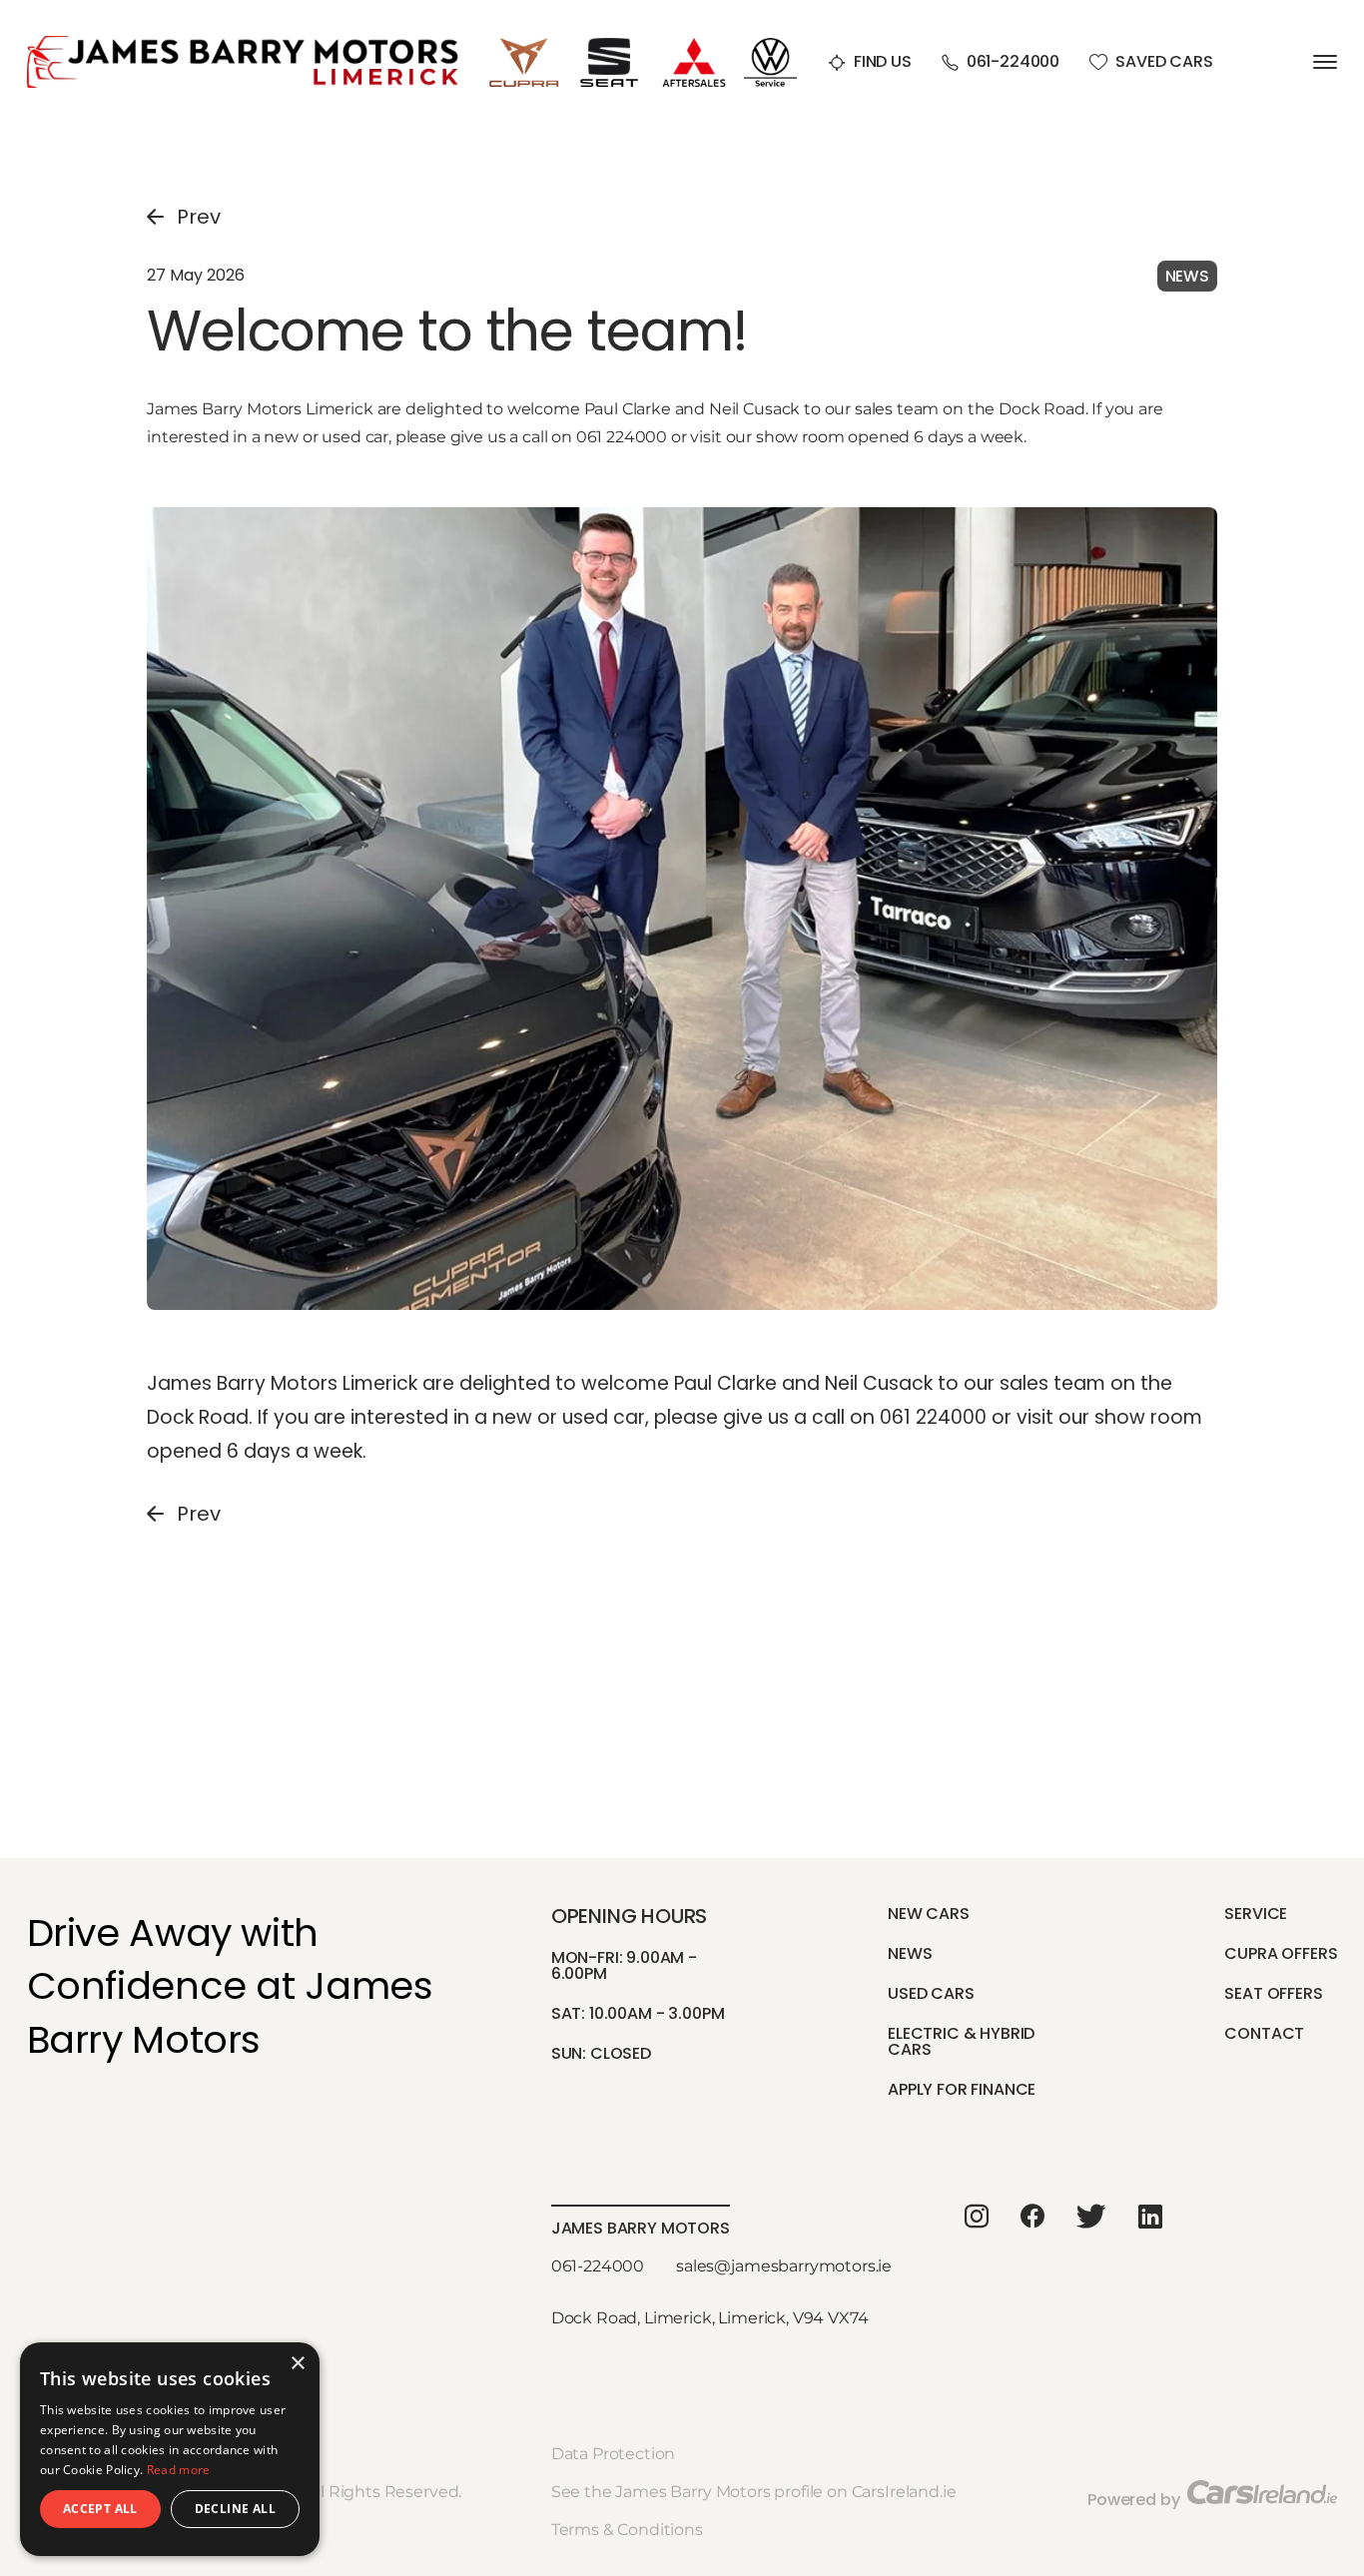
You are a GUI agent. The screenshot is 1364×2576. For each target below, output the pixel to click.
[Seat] (609, 45)
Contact (1264, 2033)
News (910, 1953)
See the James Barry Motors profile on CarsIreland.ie (754, 2492)
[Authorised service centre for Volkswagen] (770, 45)
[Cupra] (524, 45)
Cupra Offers (1281, 1953)
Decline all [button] (235, 2509)
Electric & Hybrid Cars (961, 2041)
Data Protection (614, 2454)
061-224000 (1013, 62)
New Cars (929, 1914)
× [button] (297, 2364)
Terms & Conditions (627, 2530)
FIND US (883, 62)
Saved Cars (1164, 62)
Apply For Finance (962, 2089)
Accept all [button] (100, 2509)
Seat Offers (1273, 1993)
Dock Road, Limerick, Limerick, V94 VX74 (710, 2318)
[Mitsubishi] (694, 45)
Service (1256, 1914)
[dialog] (170, 2449)
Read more (179, 2470)
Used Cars (931, 1993)
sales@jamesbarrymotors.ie (784, 2266)
